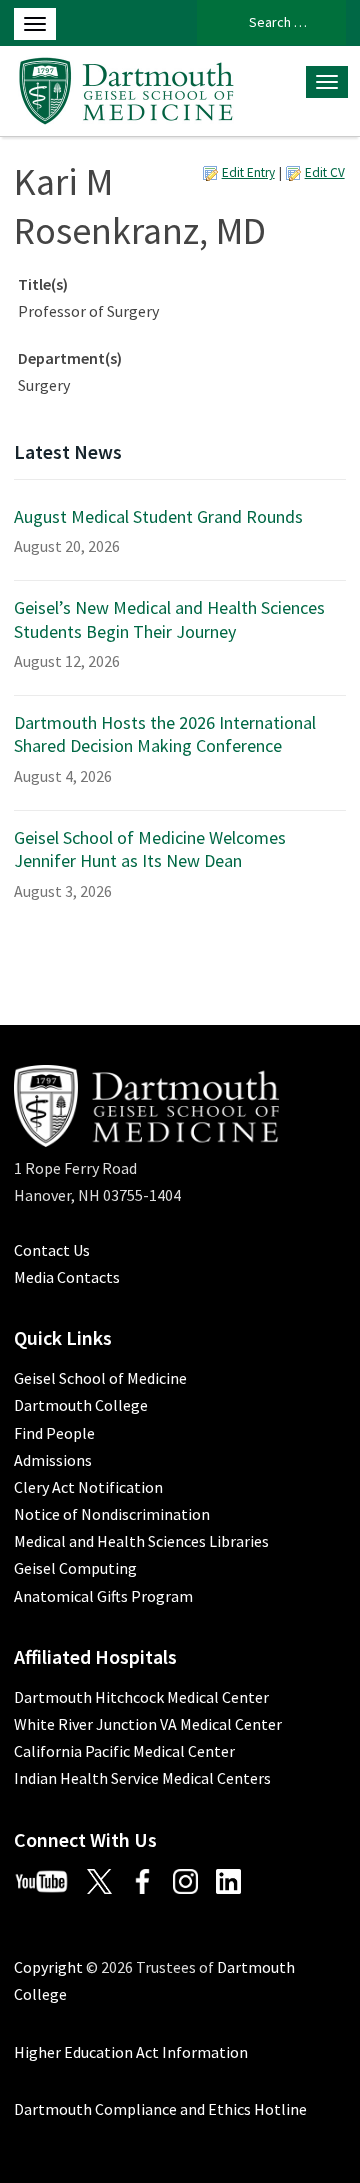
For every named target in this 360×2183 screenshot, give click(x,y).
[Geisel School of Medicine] (126, 88)
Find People (54, 1433)
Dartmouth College (81, 1405)
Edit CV (325, 172)
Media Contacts (67, 1277)
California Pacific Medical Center (124, 1751)
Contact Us (52, 1250)
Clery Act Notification (88, 1487)
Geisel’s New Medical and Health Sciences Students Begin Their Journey (169, 619)
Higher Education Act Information (131, 2052)
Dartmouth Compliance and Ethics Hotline (160, 2109)
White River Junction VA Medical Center (148, 1724)
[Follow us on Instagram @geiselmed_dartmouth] (193, 1880)
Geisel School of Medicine (100, 1378)
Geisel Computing (75, 1568)
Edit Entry (248, 172)
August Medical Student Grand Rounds (158, 516)
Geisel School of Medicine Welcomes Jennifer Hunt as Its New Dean (150, 849)
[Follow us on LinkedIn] (236, 1880)
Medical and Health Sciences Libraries (141, 1541)
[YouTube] (49, 1880)
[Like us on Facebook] (150, 1880)
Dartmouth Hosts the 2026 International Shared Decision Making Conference (165, 734)
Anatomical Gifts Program (103, 1596)
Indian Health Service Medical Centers (142, 1778)
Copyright (48, 1967)
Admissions (53, 1460)
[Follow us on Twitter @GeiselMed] (106, 1880)
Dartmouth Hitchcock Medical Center (141, 1697)
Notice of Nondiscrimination (112, 1514)
